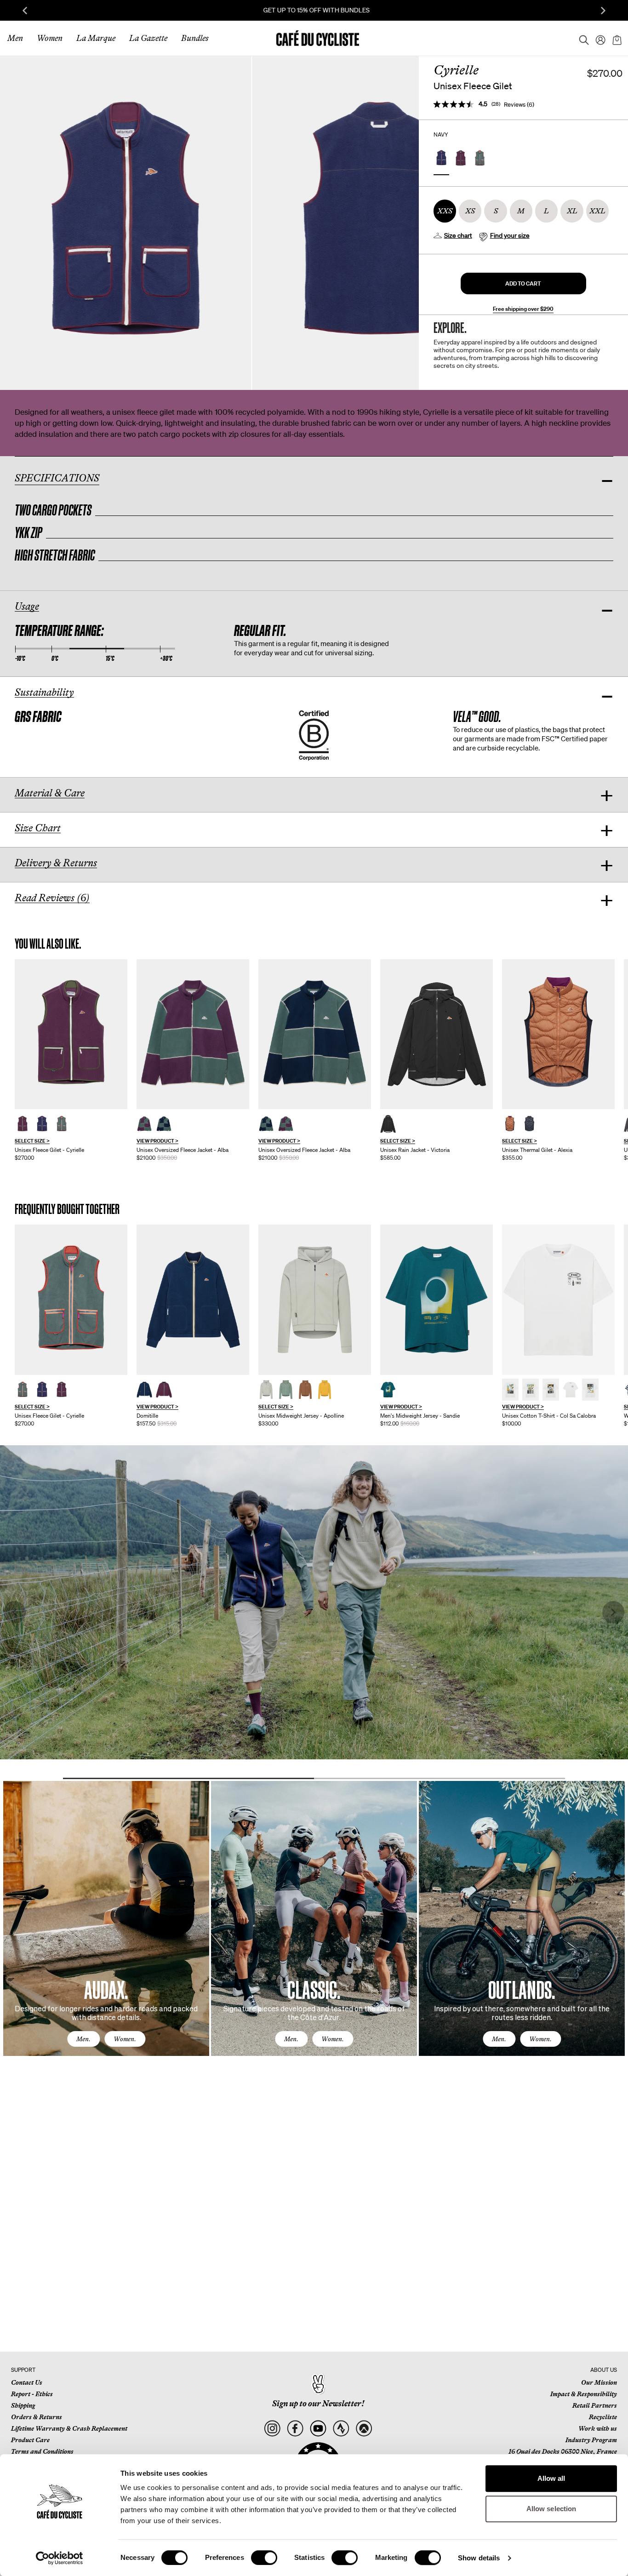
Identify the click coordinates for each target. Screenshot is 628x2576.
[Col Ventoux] (590, 1390)
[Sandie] (437, 1300)
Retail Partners (595, 2405)
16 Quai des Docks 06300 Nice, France (563, 2451)
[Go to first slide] (603, 11)
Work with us (598, 2428)
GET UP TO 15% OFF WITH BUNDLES (314, 10)
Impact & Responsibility (584, 2394)
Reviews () (519, 105)
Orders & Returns (37, 2417)
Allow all (551, 2478)
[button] (523, 283)
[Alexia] (558, 1034)
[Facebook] (295, 2429)
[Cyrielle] (71, 1034)
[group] (71, 1060)
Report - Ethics (32, 2394)
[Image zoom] (126, 223)
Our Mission (599, 2382)
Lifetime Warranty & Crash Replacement (69, 2428)
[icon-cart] (616, 38)
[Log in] (598, 38)
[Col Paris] (551, 1390)
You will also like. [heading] (48, 944)
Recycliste (603, 2417)
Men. (83, 2039)
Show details (479, 2558)
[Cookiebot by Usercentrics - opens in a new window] (60, 2558)
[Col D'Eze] (531, 1390)
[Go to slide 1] (188, 1778)
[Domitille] (193, 1300)
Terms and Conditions (42, 2451)
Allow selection (551, 2509)
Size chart (458, 235)
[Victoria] (437, 1034)
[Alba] (193, 1034)
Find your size (510, 235)
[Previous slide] (25, 11)
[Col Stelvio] (571, 1390)
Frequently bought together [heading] (67, 1209)
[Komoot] (364, 2429)
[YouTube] (318, 2429)
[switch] (264, 2558)
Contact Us (27, 2382)
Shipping (23, 2405)
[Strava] (341, 2429)
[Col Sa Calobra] (558, 1300)
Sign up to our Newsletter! (318, 2404)
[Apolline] (315, 1300)
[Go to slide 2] (440, 1778)
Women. (125, 2039)
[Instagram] (272, 2429)
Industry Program (591, 2440)
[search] (581, 38)
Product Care (30, 2440)
